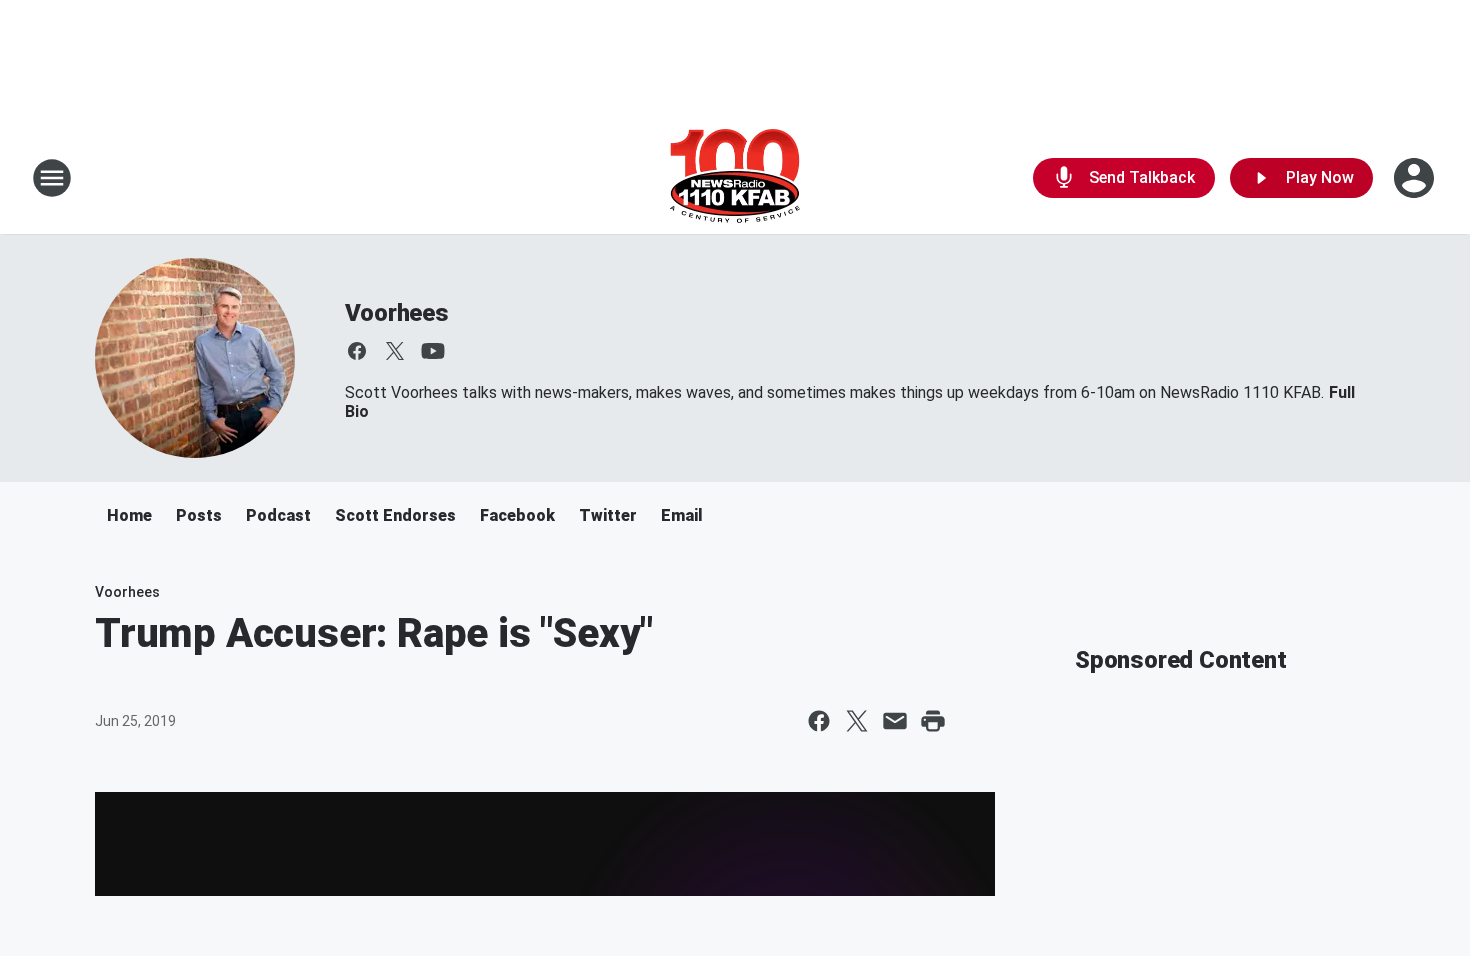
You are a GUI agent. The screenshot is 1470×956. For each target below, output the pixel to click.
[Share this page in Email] (895, 721)
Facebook (517, 515)
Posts (199, 515)
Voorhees (396, 313)
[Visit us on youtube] (433, 351)
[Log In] (1416, 178)
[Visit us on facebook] (357, 351)
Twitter (608, 515)
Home (129, 515)
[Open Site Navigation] (52, 178)
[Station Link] (735, 178)
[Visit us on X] (395, 351)
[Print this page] (933, 721)
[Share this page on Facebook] (819, 721)
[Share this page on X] (857, 721)
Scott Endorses (395, 515)
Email (682, 515)
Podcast (278, 515)
